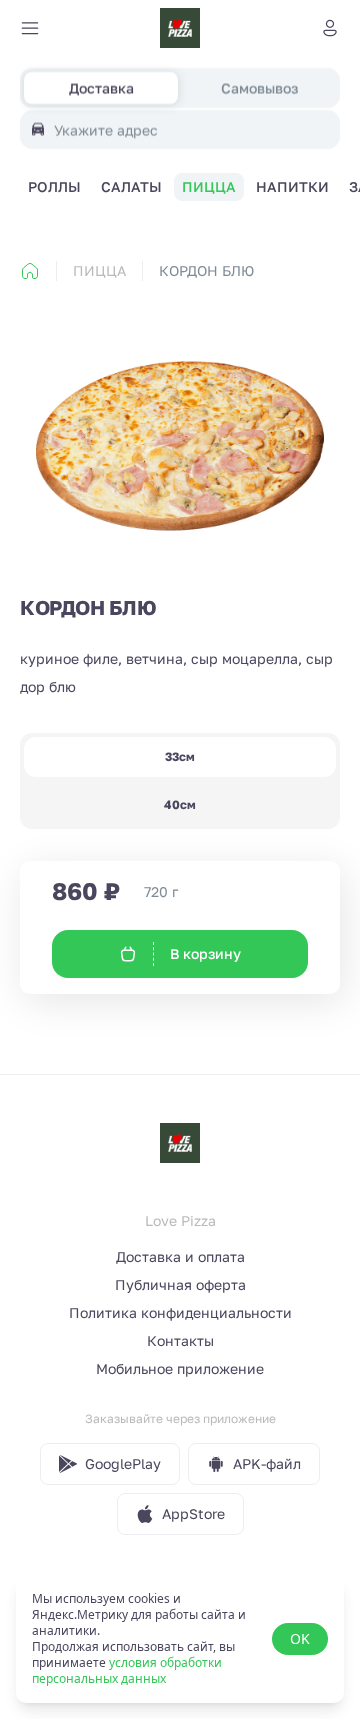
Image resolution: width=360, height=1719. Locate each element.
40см (180, 804)
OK (300, 1638)
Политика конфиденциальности (180, 1312)
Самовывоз (259, 87)
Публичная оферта (180, 1284)
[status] (180, 1639)
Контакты (180, 1340)
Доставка (101, 87)
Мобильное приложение (180, 1368)
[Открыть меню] (30, 28)
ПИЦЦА (99, 270)
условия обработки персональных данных (127, 1670)
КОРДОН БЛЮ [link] (206, 270)
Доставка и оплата (180, 1256)
